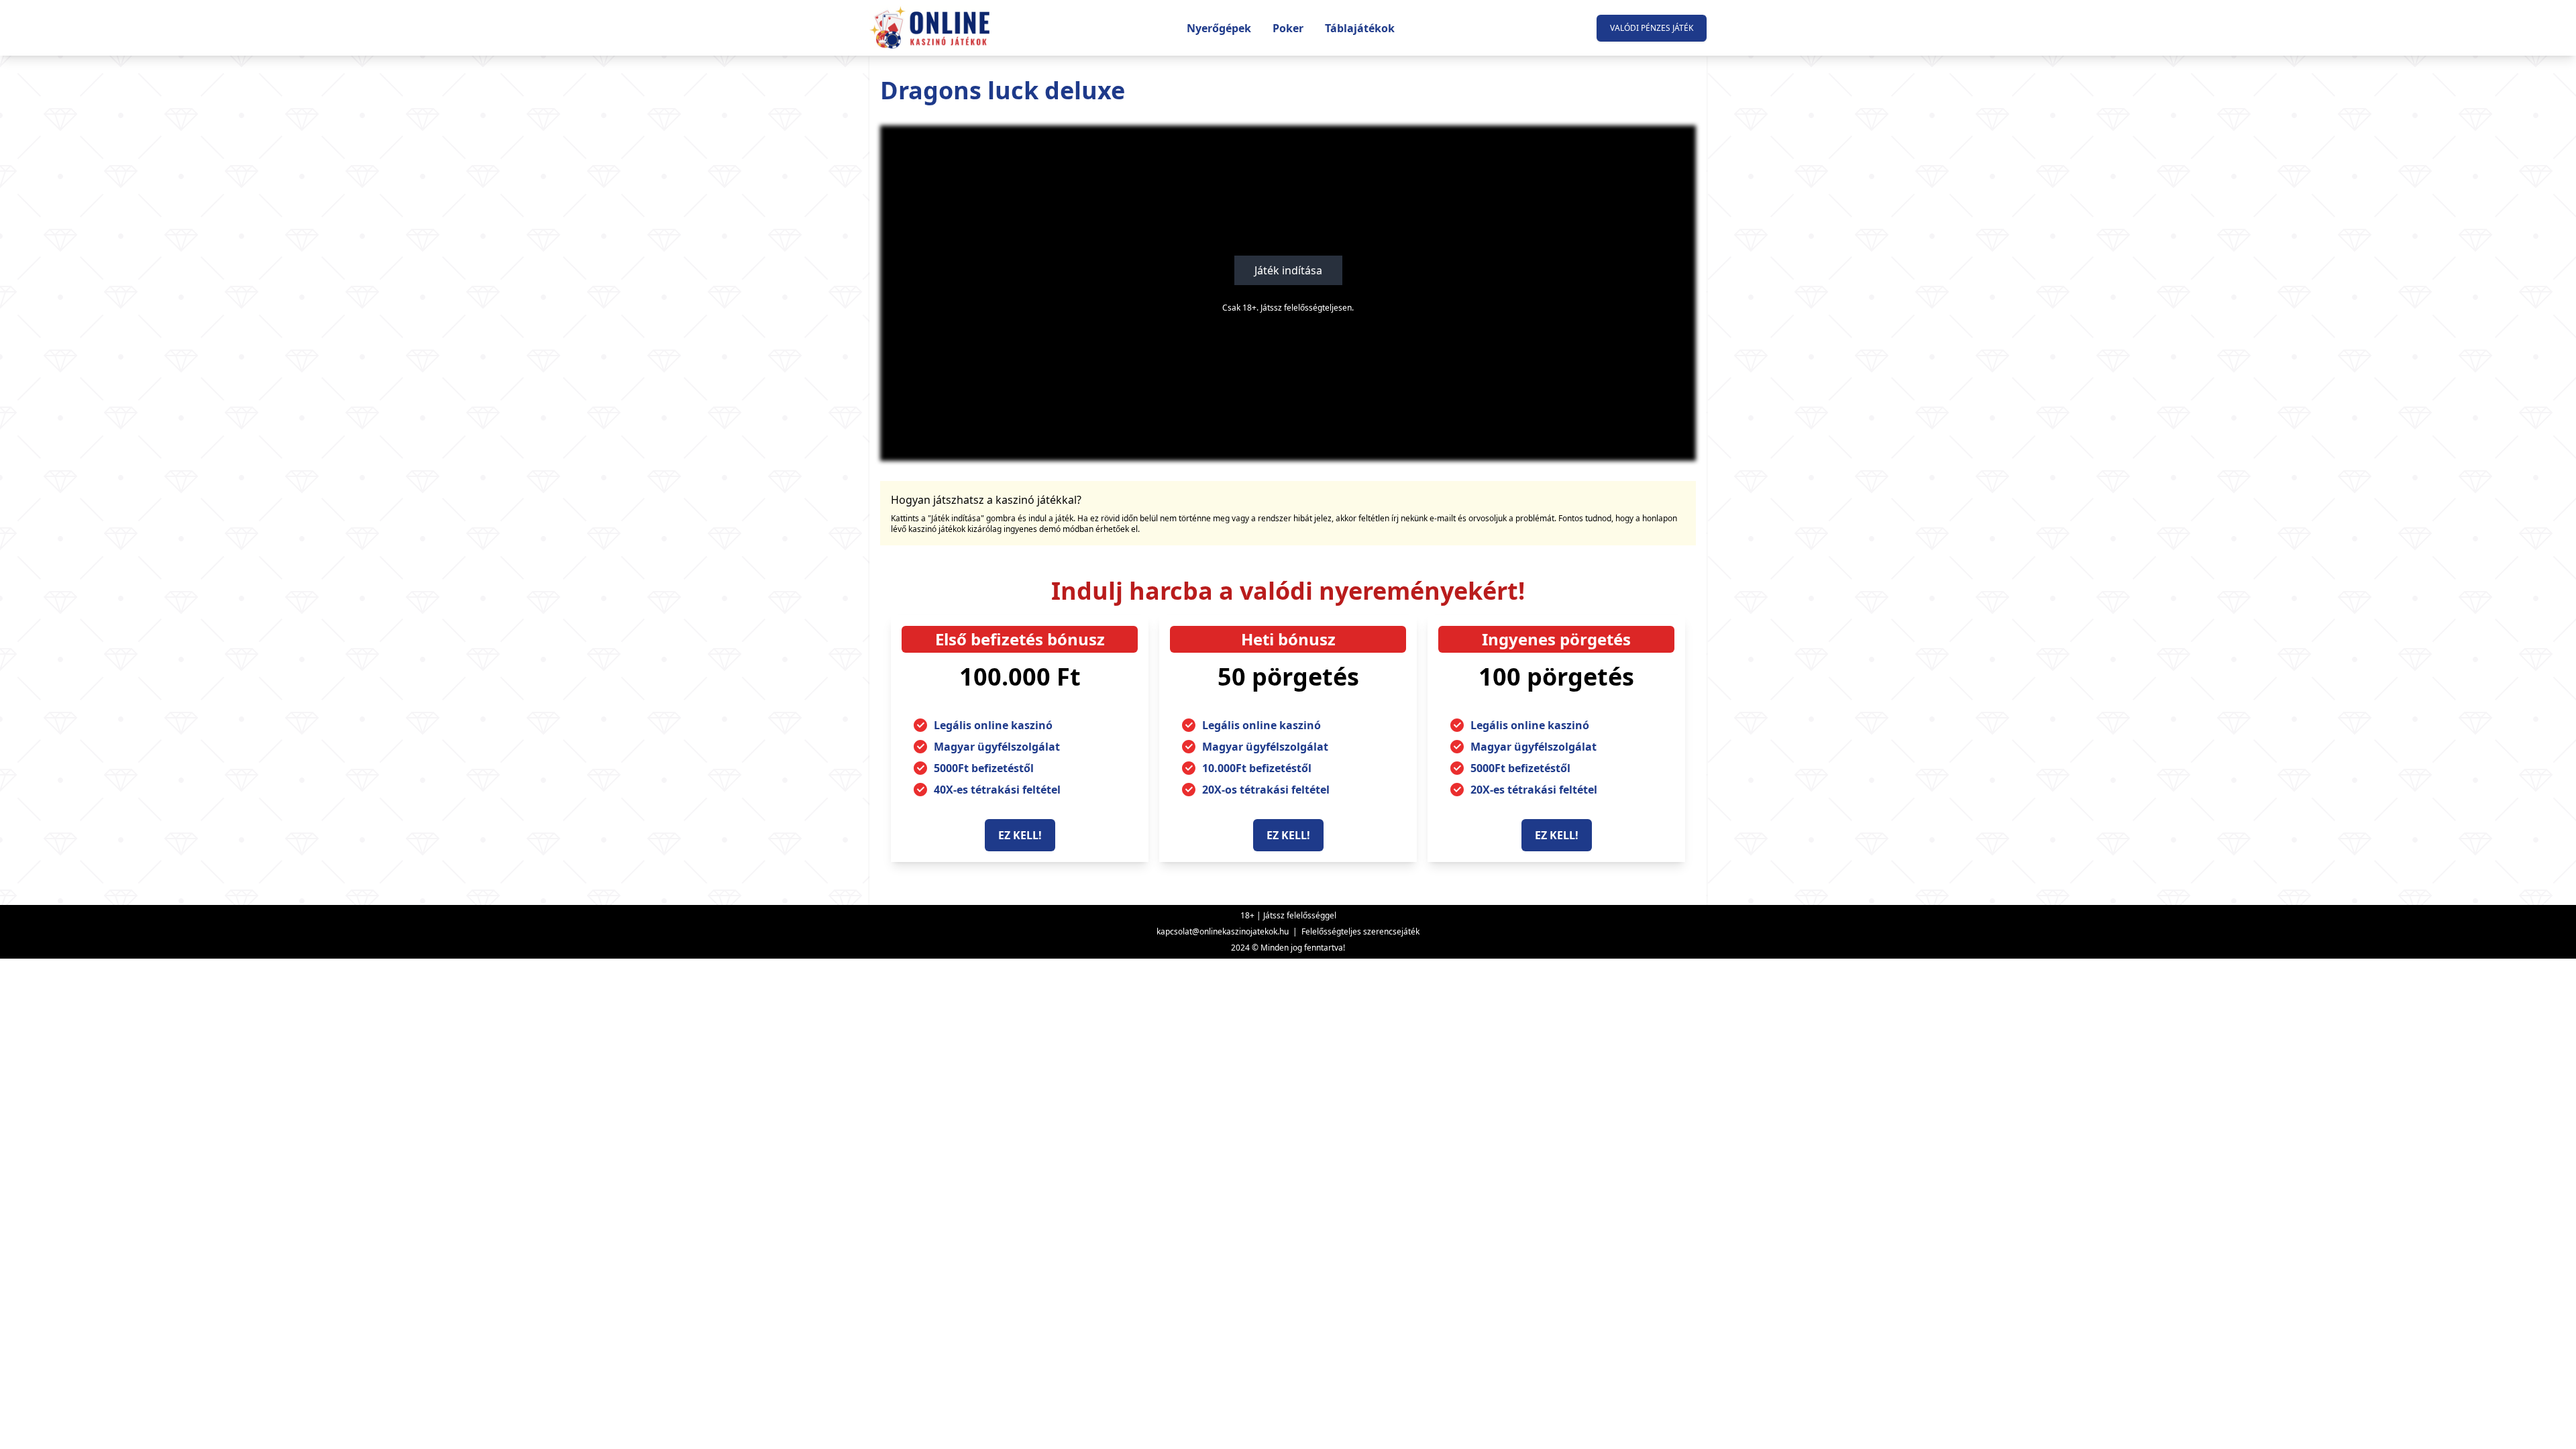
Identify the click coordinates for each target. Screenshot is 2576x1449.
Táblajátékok (1360, 28)
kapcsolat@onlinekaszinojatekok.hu (1223, 931)
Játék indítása (1288, 270)
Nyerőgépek (1219, 28)
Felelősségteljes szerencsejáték (1360, 931)
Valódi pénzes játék (1652, 28)
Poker (1288, 28)
